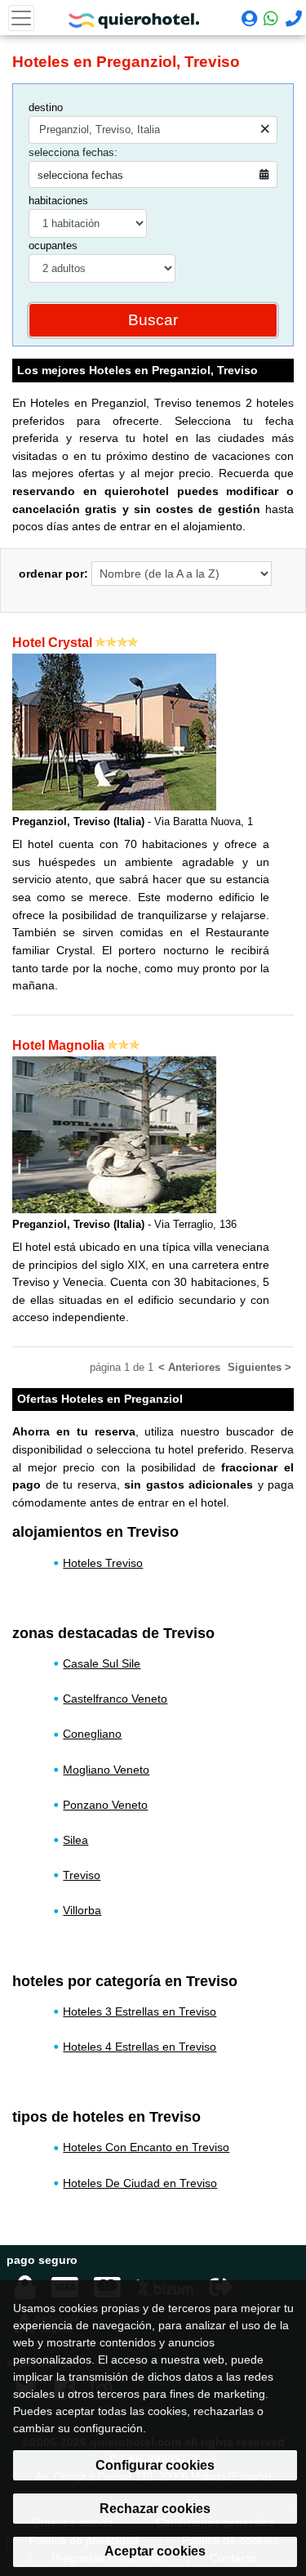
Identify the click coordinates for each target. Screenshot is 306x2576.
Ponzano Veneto (105, 1805)
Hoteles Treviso (103, 1563)
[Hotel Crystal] (114, 731)
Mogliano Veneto (106, 1770)
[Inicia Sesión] (248, 20)
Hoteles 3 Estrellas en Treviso (140, 2011)
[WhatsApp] (270, 18)
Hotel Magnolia (58, 1045)
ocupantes (53, 246)
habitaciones (58, 201)
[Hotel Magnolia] (114, 1134)
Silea (75, 1840)
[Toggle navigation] (21, 18)
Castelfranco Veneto (115, 1699)
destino (46, 107)
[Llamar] (292, 20)
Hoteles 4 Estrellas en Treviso (140, 2047)
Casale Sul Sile (102, 1663)
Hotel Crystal (52, 643)
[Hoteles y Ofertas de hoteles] (134, 16)
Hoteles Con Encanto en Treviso (146, 2147)
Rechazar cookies (155, 2509)
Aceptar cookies (155, 2551)
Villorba (82, 1910)
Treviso (82, 1875)
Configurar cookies (155, 2465)
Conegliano (92, 1734)
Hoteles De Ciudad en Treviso (140, 2183)
